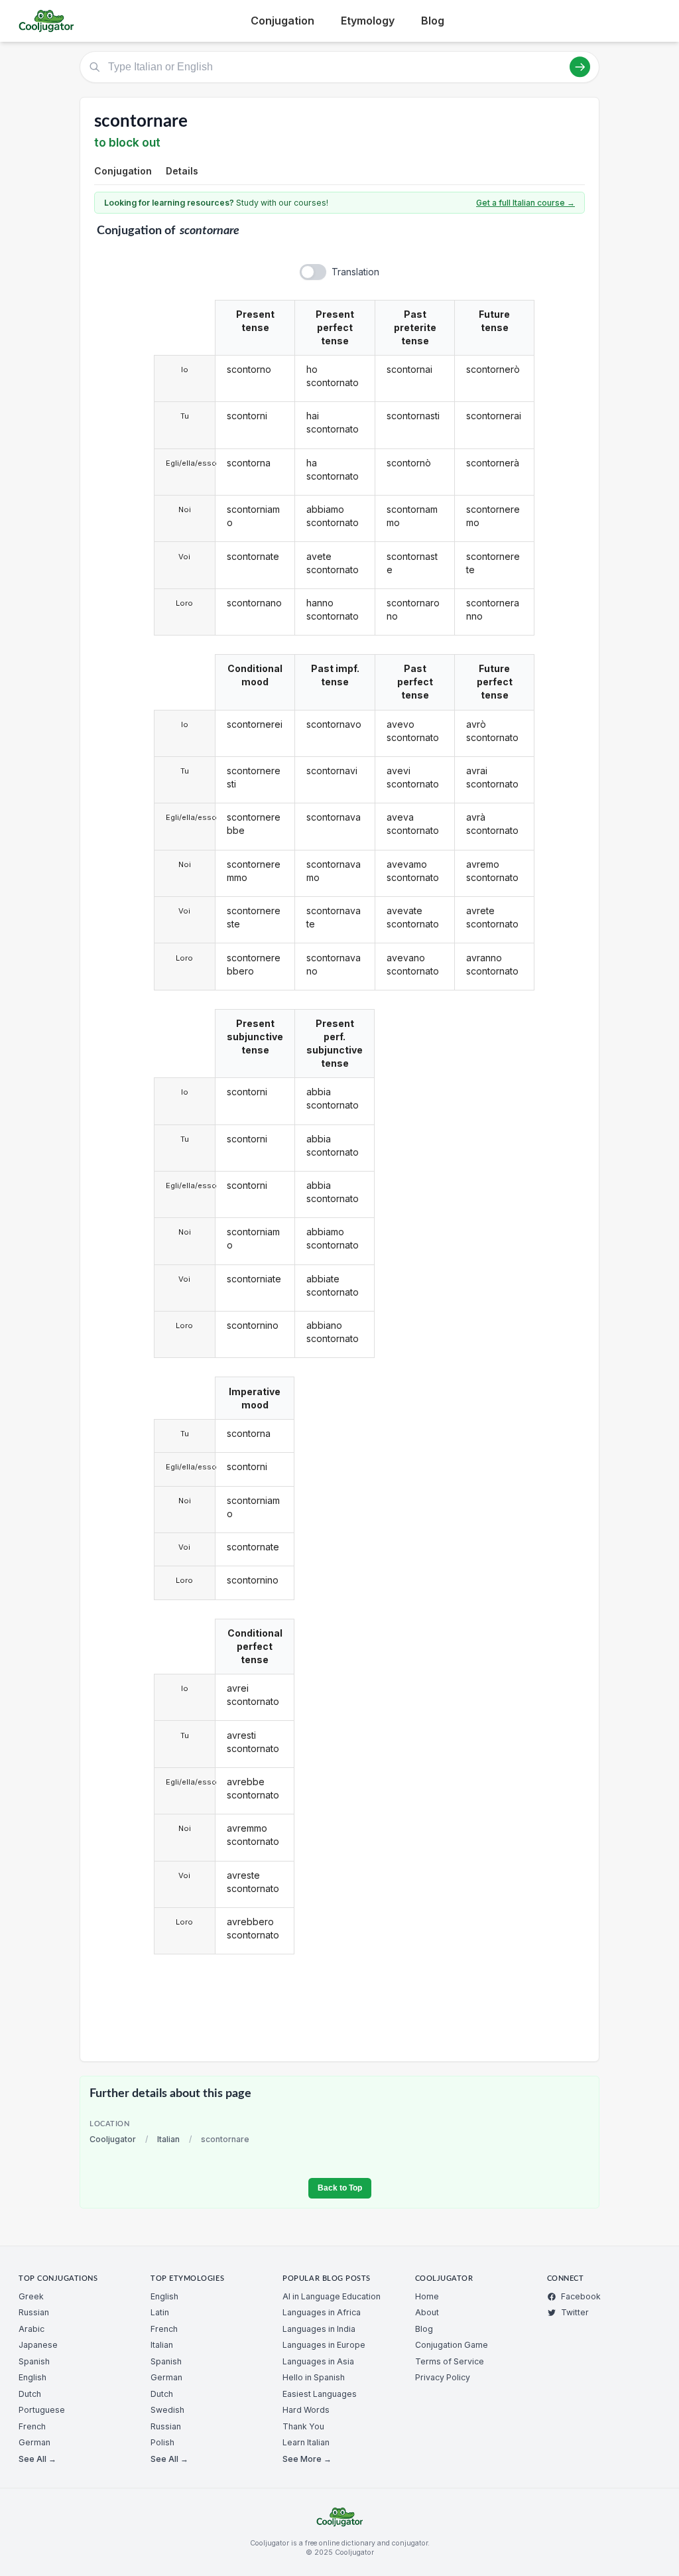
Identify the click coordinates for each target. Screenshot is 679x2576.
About (427, 2312)
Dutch (30, 2394)
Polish (162, 2442)
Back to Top (340, 2188)
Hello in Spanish (314, 2377)
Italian (168, 2139)
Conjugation (282, 21)
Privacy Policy (443, 2377)
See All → (37, 2459)
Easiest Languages (320, 2394)
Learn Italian (306, 2442)
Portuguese (42, 2410)
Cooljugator (113, 2139)
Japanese (38, 2345)
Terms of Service (450, 2361)
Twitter (575, 2312)
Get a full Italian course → (525, 203)
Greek (31, 2296)
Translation (355, 272)
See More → (307, 2459)
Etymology (368, 21)
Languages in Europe (324, 2345)
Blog (433, 21)
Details (182, 171)
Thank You (303, 2426)
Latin (160, 2312)
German (34, 2442)
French (32, 2426)
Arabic (31, 2329)
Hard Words (306, 2410)
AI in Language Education (332, 2296)
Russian (34, 2312)
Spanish (34, 2361)
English (32, 2377)
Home (427, 2296)
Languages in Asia (318, 2361)
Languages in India (319, 2329)
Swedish (167, 2410)
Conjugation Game (452, 2345)
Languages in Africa (322, 2312)
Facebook (581, 2296)
